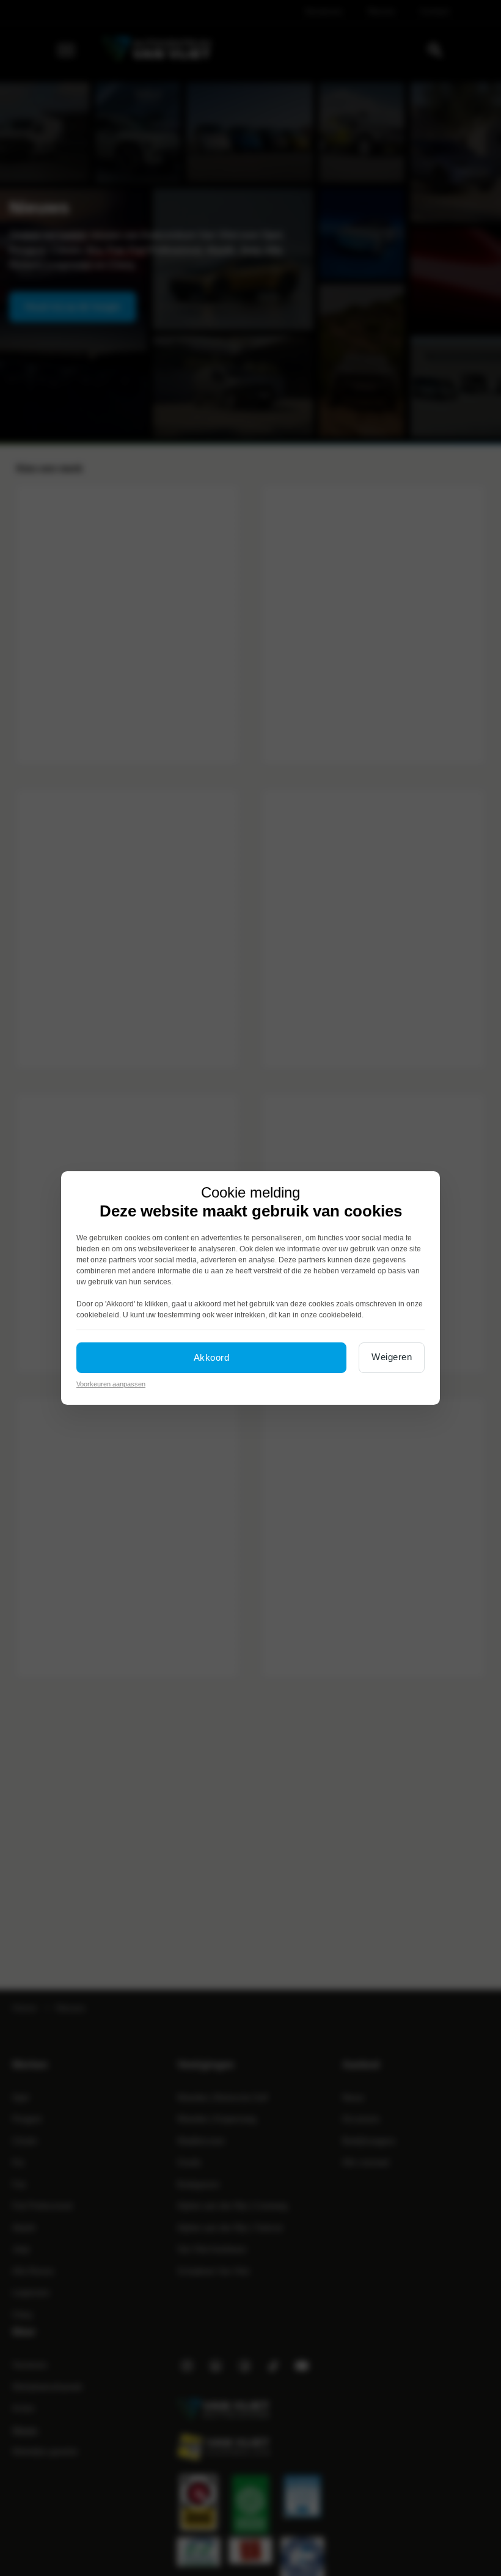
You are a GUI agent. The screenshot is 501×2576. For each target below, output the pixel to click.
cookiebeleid (98, 1315)
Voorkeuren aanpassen (111, 1384)
